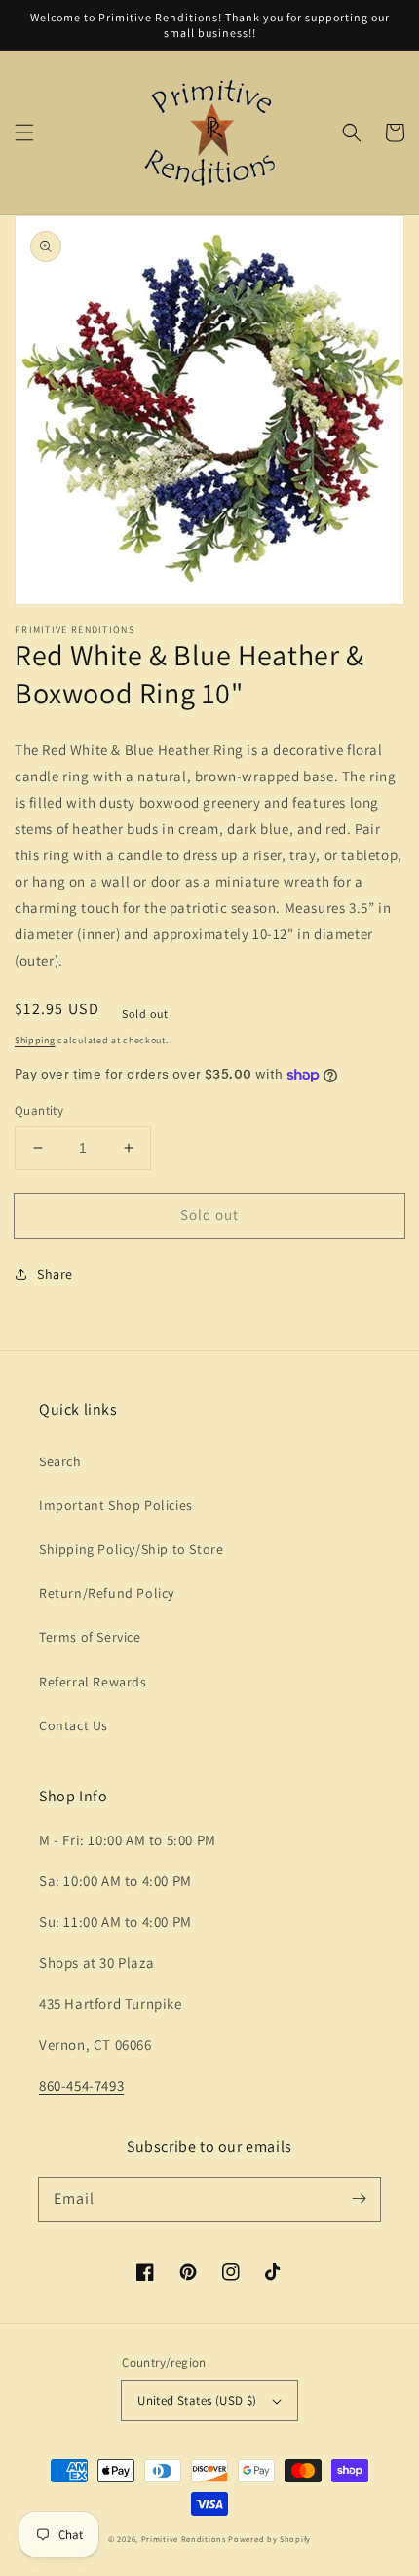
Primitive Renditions (184, 2538)
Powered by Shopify (269, 2538)
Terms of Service (90, 1637)
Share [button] (55, 1274)
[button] (24, 133)
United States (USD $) (197, 2400)
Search (60, 1461)
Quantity (39, 1110)
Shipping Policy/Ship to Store (131, 1549)
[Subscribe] (359, 2199)
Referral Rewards (93, 1682)
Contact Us (74, 1725)
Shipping (35, 1040)
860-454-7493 (81, 2085)
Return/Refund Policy (107, 1593)
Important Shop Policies (116, 1505)
